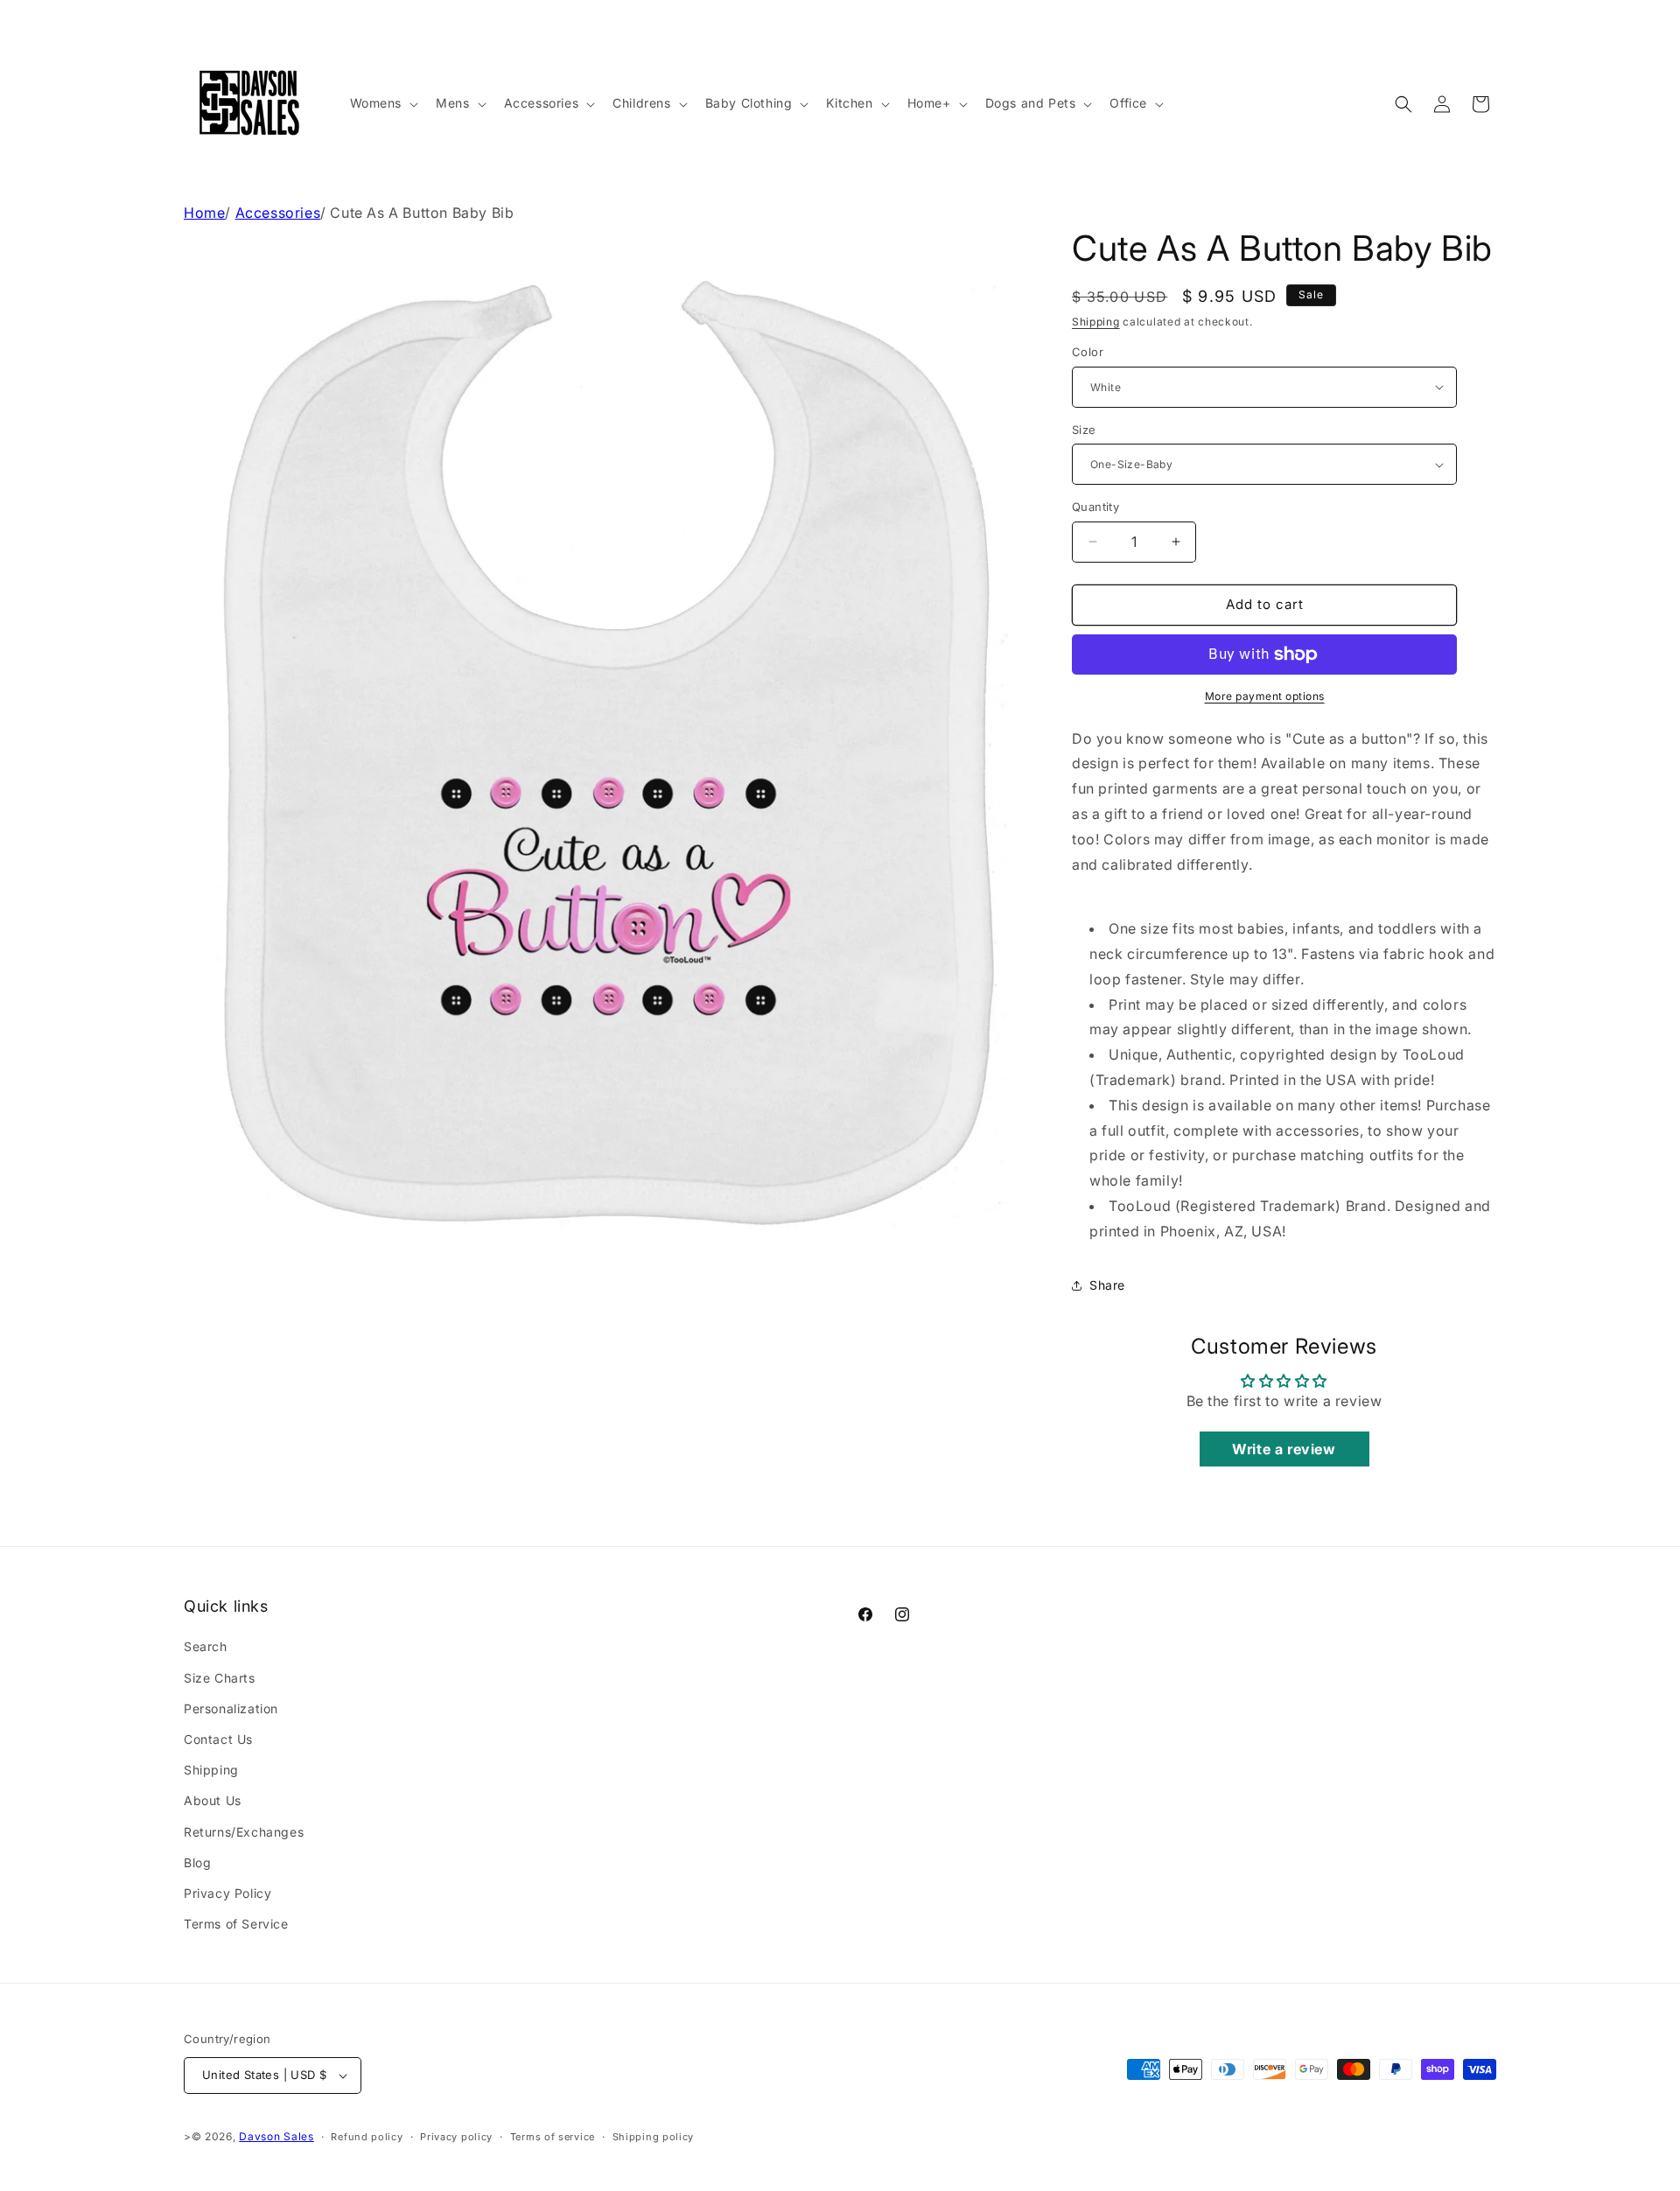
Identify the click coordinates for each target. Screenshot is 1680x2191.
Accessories (278, 213)
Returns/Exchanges (244, 1832)
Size (1084, 430)
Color (1088, 352)
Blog (197, 1862)
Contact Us (218, 1739)
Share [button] (1107, 1285)
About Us (213, 1800)
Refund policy (367, 2137)
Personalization (231, 1708)
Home (204, 213)
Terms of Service (236, 1924)
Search (206, 1646)
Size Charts (220, 1678)
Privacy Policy (227, 1893)
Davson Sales (276, 2136)
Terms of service (553, 2137)
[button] (383, 103)
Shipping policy (654, 2137)
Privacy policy (456, 2137)
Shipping (1096, 322)
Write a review (1284, 1449)
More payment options (1265, 696)
